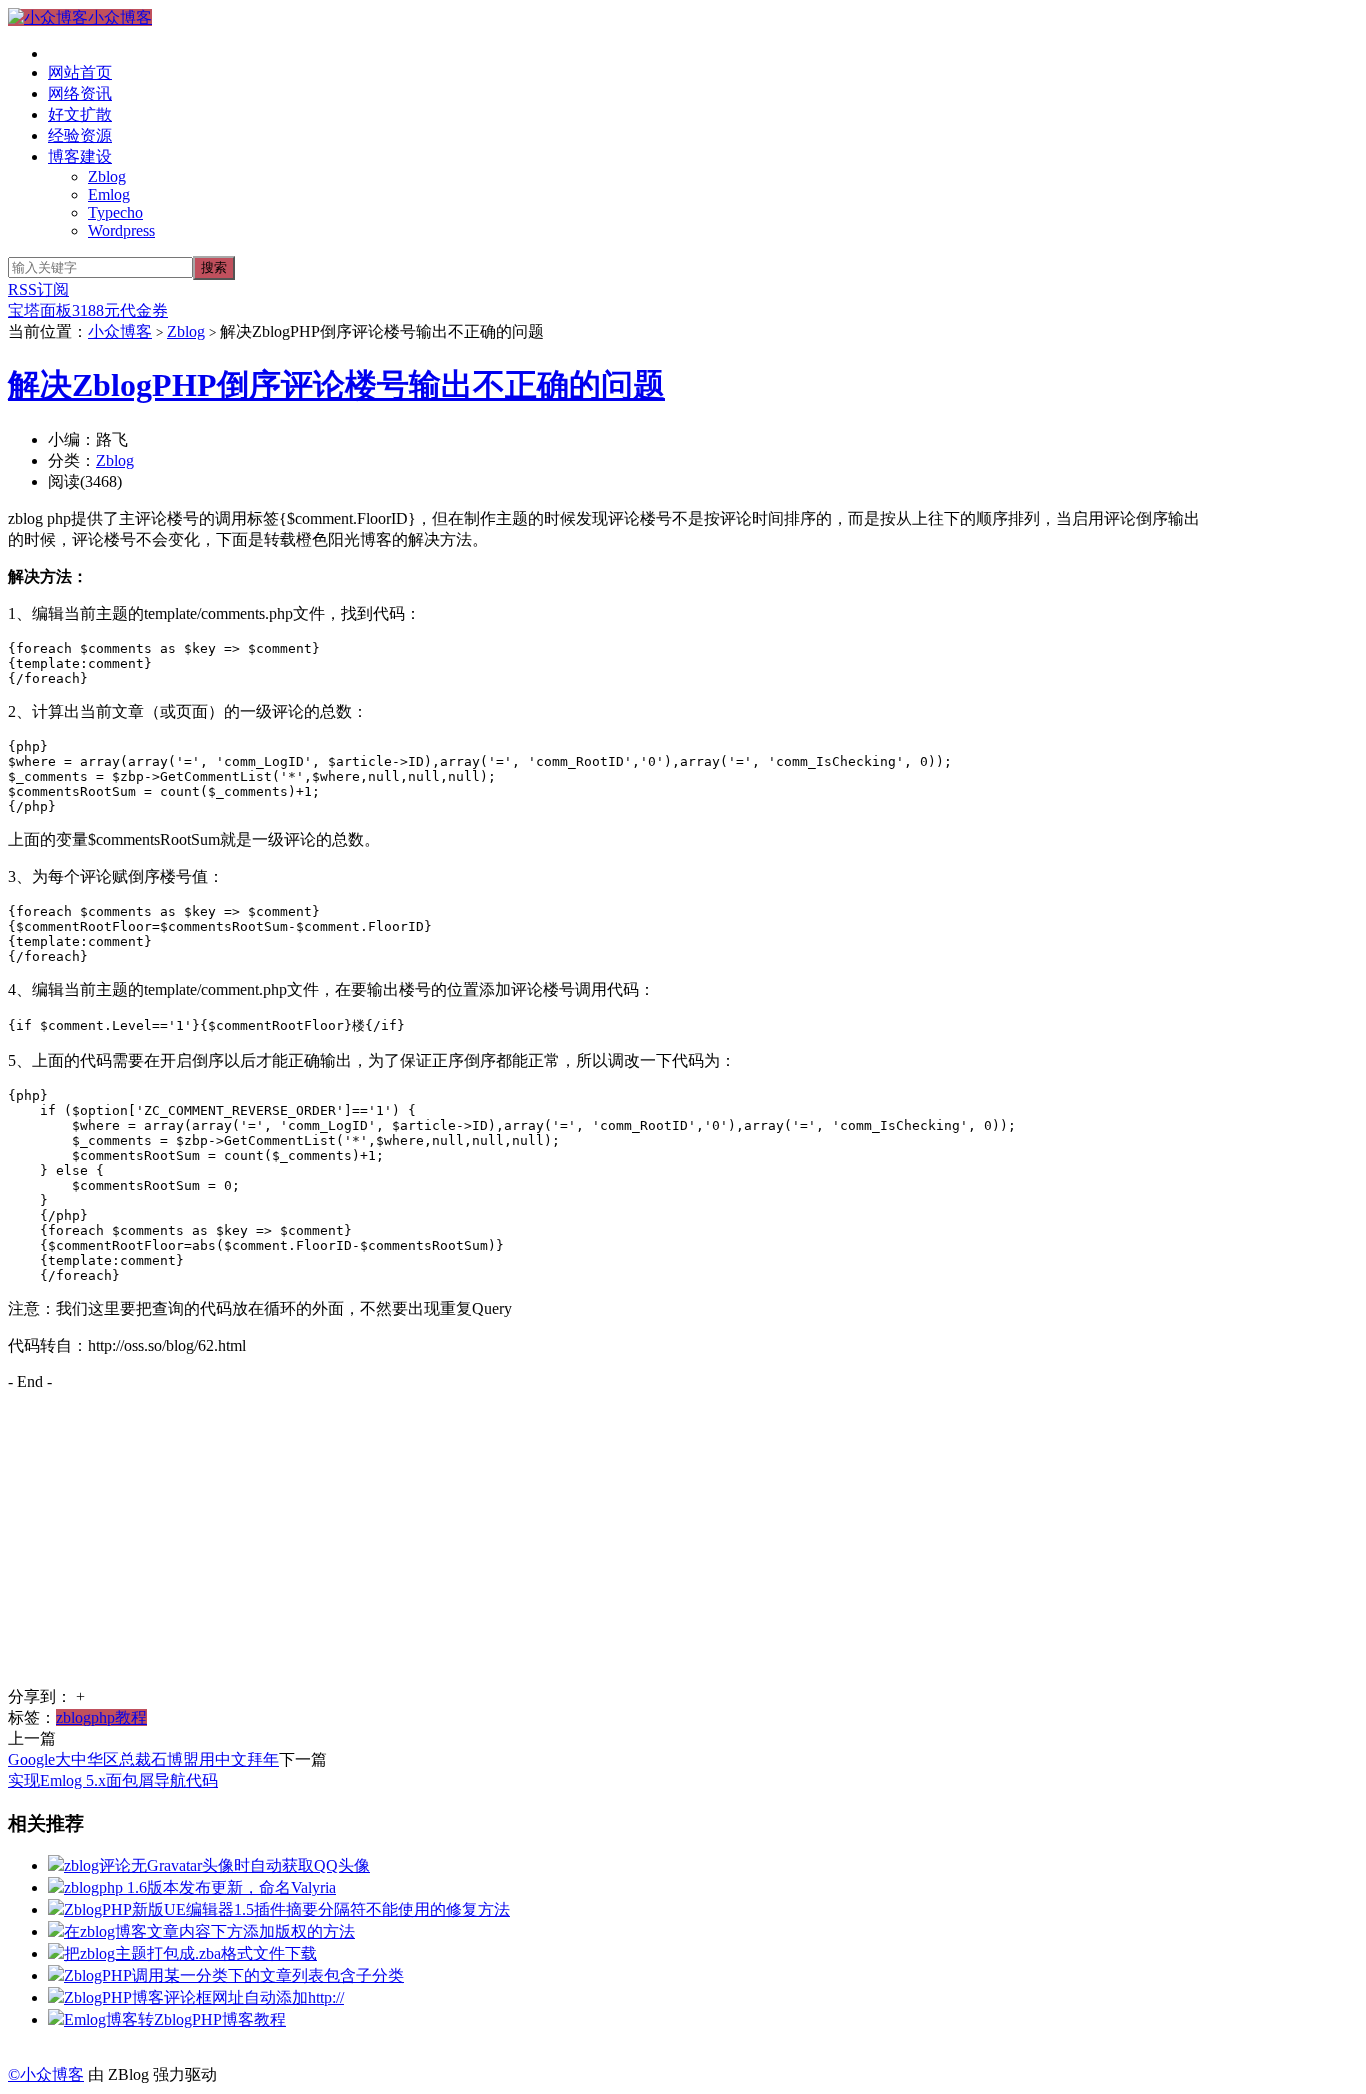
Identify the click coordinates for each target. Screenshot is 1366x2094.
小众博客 (120, 17)
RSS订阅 (38, 289)
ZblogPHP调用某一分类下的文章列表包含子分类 (234, 1975)
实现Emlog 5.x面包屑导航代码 (113, 1780)
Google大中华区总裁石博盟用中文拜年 (143, 1759)
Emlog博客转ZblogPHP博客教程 (175, 2019)
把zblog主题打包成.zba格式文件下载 (190, 1953)
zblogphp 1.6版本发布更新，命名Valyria (200, 1887)
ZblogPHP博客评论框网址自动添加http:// (204, 1997)
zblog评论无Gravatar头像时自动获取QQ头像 (217, 1865)
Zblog (107, 176)
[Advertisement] (608, 1547)
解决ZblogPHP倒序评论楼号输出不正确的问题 (336, 385)
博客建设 (80, 156)
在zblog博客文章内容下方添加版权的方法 (209, 1931)
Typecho (115, 212)
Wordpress (121, 230)
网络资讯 (80, 93)
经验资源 (80, 135)
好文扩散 (80, 114)
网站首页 (80, 72)
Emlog (109, 194)
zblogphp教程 (101, 1717)
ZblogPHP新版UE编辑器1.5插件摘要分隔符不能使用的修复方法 (287, 1909)
